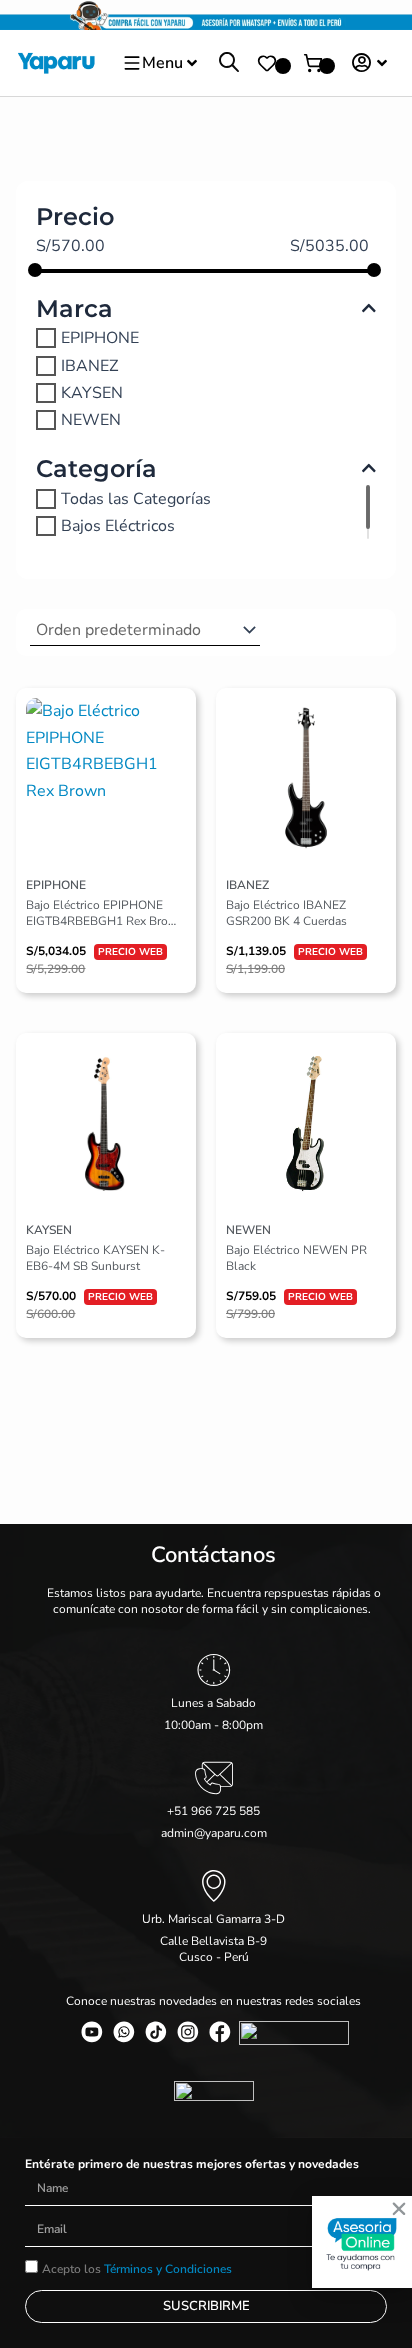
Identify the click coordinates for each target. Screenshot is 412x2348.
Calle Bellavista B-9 (213, 1941)
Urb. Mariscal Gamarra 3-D (213, 1919)
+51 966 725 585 (213, 1811)
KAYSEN (92, 393)
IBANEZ (89, 365)
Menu (162, 63)
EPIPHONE (100, 338)
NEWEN (91, 420)
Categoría (96, 468)
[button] (399, 2209)
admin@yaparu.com (214, 1833)
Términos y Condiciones (168, 2269)
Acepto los (137, 2269)
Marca (74, 308)
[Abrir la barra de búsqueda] (229, 63)
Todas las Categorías (136, 499)
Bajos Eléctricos (118, 526)
